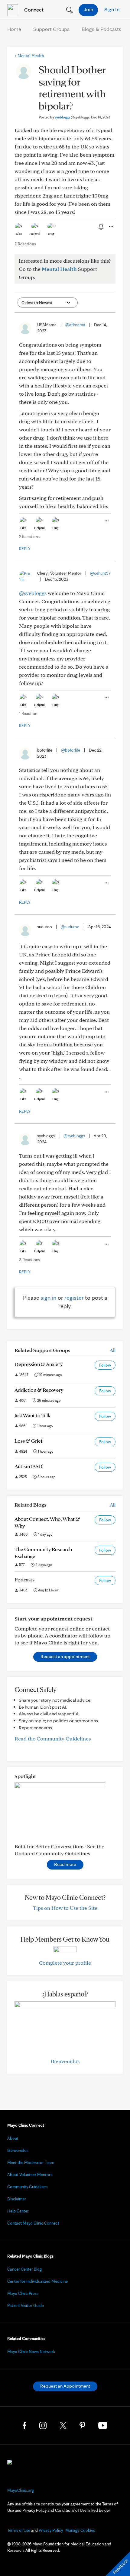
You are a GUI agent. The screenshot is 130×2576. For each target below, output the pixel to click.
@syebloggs (33, 593)
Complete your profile (65, 1963)
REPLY (25, 549)
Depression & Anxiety (39, 1364)
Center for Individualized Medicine (37, 2281)
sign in (49, 1298)
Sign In (112, 9)
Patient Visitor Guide (26, 2305)
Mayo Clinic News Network (31, 2352)
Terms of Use (19, 2530)
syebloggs (72, 117)
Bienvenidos (65, 2061)
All (113, 1350)
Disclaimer (17, 2199)
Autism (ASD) (29, 1466)
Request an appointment (65, 1656)
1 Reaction (28, 713)
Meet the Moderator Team (31, 2162)
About (13, 2138)
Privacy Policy (51, 2530)
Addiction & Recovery (39, 1390)
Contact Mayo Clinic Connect (33, 2223)
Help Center (18, 2211)
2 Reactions (25, 244)
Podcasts (24, 1579)
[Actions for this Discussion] (111, 227)
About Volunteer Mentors (30, 2175)
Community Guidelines (27, 2187)
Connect (33, 10)
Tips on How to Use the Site (65, 1908)
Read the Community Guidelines (53, 1738)
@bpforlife (71, 750)
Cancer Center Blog (24, 2269)
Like (19, 234)
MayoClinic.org (21, 2490)
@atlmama (75, 325)
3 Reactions (29, 1260)
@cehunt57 (100, 573)
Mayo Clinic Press (23, 2293)
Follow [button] (105, 1365)
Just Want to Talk (32, 1415)
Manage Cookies (80, 2530)
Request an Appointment (65, 2386)
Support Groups (51, 29)
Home (14, 29)
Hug (51, 234)
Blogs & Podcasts (101, 29)
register (74, 1298)
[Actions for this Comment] (106, 521)
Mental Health (29, 56)
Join (88, 9)
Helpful (35, 234)
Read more (65, 1864)
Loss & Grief (28, 1441)
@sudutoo (70, 927)
